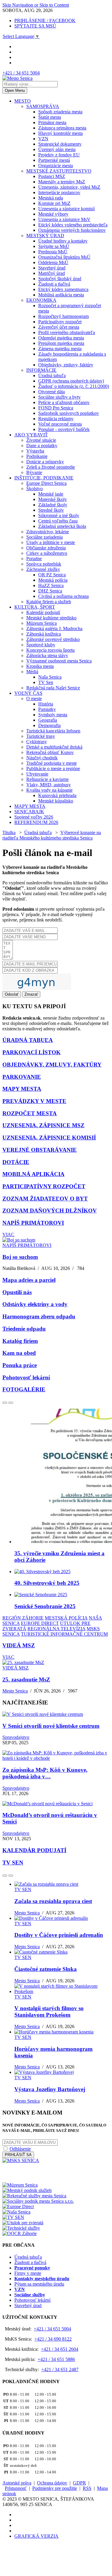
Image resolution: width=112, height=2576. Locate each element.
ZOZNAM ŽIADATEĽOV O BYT (45, 1199)
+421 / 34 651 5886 (56, 2359)
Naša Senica (50, 677)
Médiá (32, 672)
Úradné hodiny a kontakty (63, 241)
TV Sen (46, 682)
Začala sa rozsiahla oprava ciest (53, 1901)
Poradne (34, 559)
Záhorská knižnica (44, 634)
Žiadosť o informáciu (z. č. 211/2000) (74, 386)
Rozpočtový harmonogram (63, 316)
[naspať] (5, 1403)
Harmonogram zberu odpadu (39, 1316)
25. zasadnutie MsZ (26, 1679)
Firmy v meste (28, 2273)
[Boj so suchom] (19, 1240)
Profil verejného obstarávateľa (67, 332)
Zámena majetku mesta (60, 349)
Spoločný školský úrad (60, 279)
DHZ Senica (50, 591)
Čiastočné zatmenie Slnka (46, 1969)
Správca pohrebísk (44, 564)
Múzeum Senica (42, 623)
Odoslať (12, 994)
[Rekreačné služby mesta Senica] (34, 2196)
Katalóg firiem (20, 1341)
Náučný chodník (42, 758)
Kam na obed (19, 1353)
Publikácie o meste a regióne (53, 768)
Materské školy (53, 499)
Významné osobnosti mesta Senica (59, 661)
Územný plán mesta (57, 149)
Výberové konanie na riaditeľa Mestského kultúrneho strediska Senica (52, 835)
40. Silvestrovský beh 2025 (47, 1583)
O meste (34, 699)
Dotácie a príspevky (45, 462)
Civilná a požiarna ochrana (63, 596)
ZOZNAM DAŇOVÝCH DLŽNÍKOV (50, 1211)
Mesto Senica (15, 1691)
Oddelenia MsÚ (53, 262)
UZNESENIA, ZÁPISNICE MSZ (43, 1125)
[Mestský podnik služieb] (27, 2190)
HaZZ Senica (51, 585)
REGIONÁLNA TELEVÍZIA (56, 1629)
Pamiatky (47, 709)
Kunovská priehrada (57, 795)
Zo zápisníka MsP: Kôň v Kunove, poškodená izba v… (45, 1773)
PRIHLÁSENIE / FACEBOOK (45, 20)
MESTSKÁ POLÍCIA (66, 1618)
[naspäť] (5, 1876)
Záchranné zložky (43, 569)
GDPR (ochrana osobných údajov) (71, 381)
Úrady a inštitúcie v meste (51, 542)
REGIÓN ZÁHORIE (23, 1618)
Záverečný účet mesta (59, 327)
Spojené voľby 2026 (34, 817)
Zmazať (31, 994)
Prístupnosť (16, 2488)
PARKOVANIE (22, 1077)
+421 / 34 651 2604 (60, 2349)
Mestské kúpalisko (56, 801)
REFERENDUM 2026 (36, 822)
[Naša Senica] (16, 2212)
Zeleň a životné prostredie (51, 467)
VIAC (8, 1234)
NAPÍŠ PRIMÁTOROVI (33, 1223)
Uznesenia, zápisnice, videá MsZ (69, 187)
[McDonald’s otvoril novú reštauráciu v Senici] (47, 1804)
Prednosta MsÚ (53, 252)
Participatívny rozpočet (60, 322)
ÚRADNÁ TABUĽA (28, 1040)
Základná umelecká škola (62, 526)
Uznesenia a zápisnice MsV (64, 219)
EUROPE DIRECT (40, 1623)
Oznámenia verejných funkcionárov (72, 230)
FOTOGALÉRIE (24, 1389)
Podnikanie (37, 456)
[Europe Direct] (18, 2206)
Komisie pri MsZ (54, 203)
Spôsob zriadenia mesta (60, 112)
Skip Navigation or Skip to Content (36, 5)
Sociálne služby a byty (59, 397)
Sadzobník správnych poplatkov (69, 413)
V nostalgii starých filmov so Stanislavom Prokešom (49, 2011)
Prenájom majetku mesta (61, 343)
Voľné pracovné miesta (60, 424)
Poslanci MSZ (52, 176)
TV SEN (13, 1863)
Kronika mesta (40, 666)
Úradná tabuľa (52, 375)
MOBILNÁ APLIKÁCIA (33, 1174)
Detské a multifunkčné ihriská (54, 747)
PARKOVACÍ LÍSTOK (32, 1052)
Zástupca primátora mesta (62, 128)
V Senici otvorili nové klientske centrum (51, 1726)
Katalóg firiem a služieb (49, 602)
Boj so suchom (20, 1257)
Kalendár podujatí (43, 612)
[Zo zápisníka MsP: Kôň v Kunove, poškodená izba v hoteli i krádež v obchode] (56, 1758)
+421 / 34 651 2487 (60, 2369)
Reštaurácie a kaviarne (47, 779)
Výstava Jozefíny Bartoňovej (50, 2089)
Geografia (48, 720)
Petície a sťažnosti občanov (64, 402)
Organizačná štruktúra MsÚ (64, 257)
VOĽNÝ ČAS (28, 693)
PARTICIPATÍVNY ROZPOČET (44, 1186)
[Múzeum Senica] (20, 2185)
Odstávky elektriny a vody (35, 1304)
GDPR (79, 2483)
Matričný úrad (52, 273)
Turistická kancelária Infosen (53, 731)
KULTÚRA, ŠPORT (35, 607)
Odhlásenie (20, 2149)
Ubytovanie (37, 774)
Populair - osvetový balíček (64, 429)
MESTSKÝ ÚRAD (45, 236)
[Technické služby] (21, 2228)
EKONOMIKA (41, 300)
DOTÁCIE (16, 1162)
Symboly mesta (53, 715)
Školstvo (34, 489)
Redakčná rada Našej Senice (53, 688)
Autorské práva (17, 2483)
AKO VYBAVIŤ (31, 435)
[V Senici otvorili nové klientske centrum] (43, 1714)
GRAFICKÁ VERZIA (36, 2536)
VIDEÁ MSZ (19, 1645)
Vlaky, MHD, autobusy (49, 785)
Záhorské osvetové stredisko (53, 639)
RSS (87, 2488)
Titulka (9, 832)
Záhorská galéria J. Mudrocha (54, 629)
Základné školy (53, 505)
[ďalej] (11, 1403)
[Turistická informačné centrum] (31, 2180)
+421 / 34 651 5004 (21, 73)
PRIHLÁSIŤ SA (18, 2155)
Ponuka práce (20, 1365)
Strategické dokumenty (60, 144)
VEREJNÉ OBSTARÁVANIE (40, 1150)
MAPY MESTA (30, 806)
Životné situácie (41, 440)
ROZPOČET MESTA (30, 1113)
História (46, 704)
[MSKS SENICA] (21, 2160)
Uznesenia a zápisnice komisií (66, 209)
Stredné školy (51, 510)
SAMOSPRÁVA (43, 106)
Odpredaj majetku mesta (61, 338)
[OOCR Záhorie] (20, 2233)
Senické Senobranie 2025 (45, 1606)
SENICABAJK (29, 812)
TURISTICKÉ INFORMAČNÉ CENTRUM (64, 1634)
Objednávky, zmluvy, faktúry (66, 365)
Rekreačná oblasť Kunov (50, 752)
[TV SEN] (13, 2217)
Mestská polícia (53, 580)
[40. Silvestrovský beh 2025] (42, 1572)
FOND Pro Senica (56, 408)
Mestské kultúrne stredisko (51, 618)
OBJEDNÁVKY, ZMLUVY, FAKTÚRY (52, 1065)
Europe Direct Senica (46, 483)
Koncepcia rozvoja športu (50, 650)
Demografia (49, 725)
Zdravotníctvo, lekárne (48, 532)
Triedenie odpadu (24, 1329)
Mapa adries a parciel (29, 1280)
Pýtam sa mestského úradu (39, 2284)
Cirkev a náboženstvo (47, 553)
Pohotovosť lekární (26, 1377)
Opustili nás (17, 1292)
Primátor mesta (52, 122)
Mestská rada (51, 198)
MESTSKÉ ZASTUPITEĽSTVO (59, 171)
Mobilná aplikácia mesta (61, 295)
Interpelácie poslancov (59, 192)
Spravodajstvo (16, 1737)
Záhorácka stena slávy (47, 655)
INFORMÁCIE (41, 370)
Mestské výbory (53, 214)
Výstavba (35, 451)
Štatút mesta (50, 117)
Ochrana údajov (52, 2483)
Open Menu (15, 90)
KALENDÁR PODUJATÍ (34, 1850)
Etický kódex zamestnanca (63, 289)
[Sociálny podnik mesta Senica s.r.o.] (38, 2201)
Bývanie (34, 472)
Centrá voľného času (58, 521)
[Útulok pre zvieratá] (23, 2223)
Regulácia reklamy (56, 419)
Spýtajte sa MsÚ (54, 246)
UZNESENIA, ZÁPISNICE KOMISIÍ (49, 1138)
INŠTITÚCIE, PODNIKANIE (44, 478)
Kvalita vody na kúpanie (49, 790)
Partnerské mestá (54, 160)
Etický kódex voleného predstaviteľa (73, 225)
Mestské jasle (51, 494)
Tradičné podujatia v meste (52, 763)
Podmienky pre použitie (55, 2488)
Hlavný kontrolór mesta (60, 133)
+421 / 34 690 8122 (53, 2339)
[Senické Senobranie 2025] (41, 1595)
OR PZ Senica (52, 575)
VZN (43, 139)
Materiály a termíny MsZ (62, 182)
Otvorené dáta (52, 392)
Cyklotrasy (37, 742)
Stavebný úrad (52, 268)
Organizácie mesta (56, 166)
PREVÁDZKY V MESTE (34, 1101)
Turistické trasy (41, 736)
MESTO (23, 101)
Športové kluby (41, 645)
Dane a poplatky (42, 445)
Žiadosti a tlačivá (54, 284)
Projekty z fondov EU (59, 155)
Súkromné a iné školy (59, 515)
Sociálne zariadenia (45, 537)
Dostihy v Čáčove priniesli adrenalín (59, 1935)
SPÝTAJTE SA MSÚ (35, 26)
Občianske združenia (46, 548)
